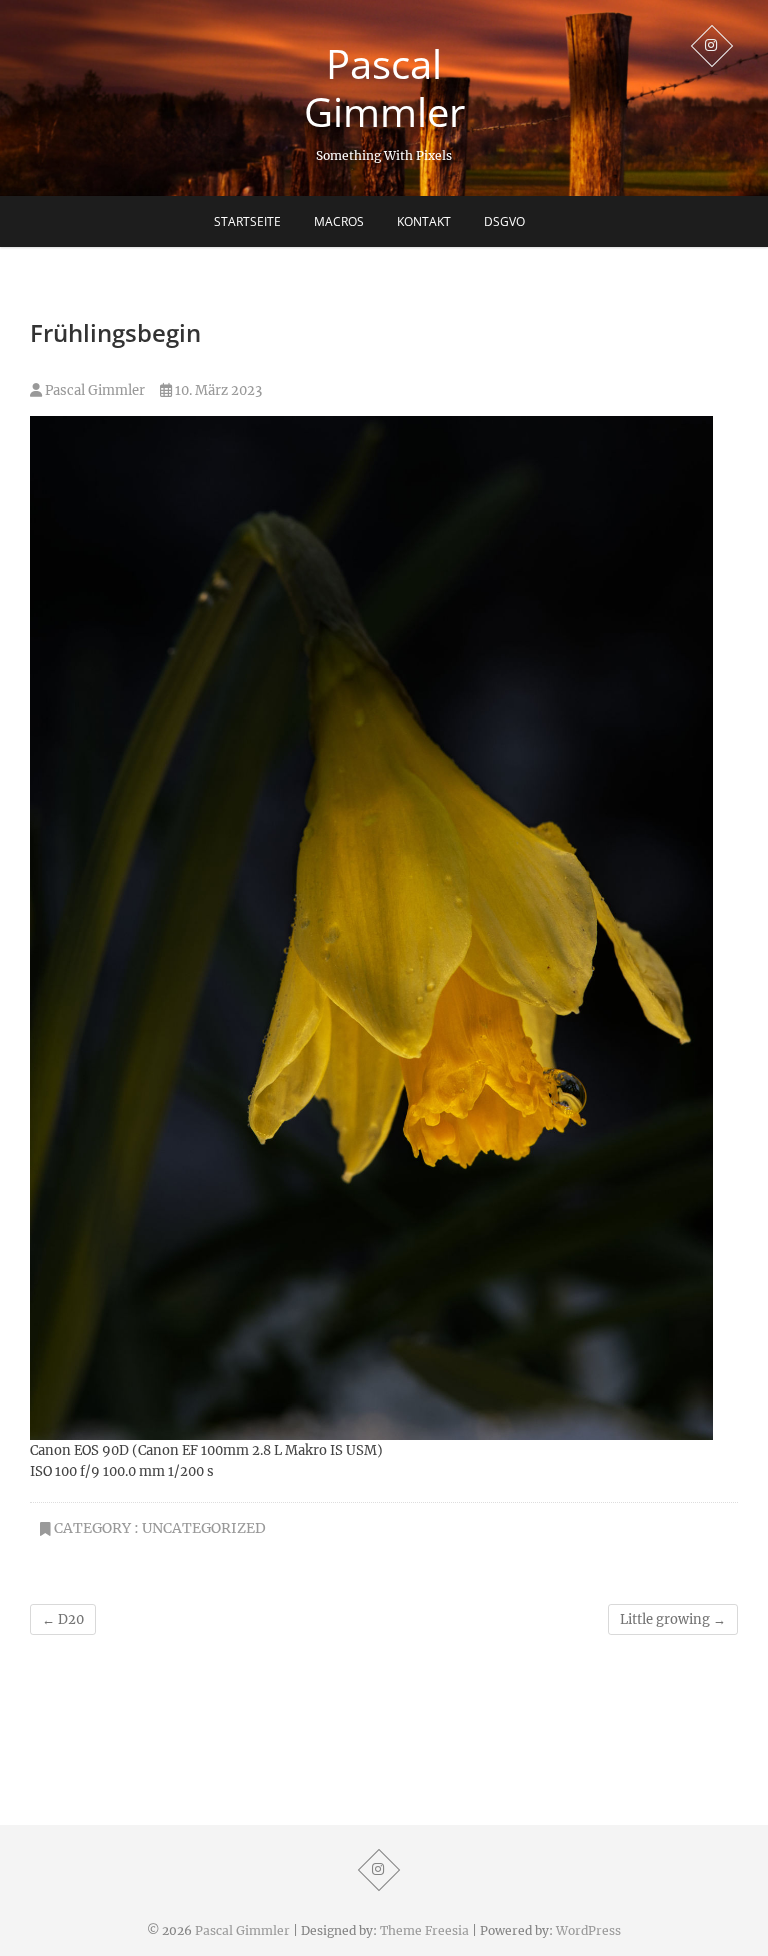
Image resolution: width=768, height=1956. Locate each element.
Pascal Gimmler (384, 88)
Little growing (673, 1619)
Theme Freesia (424, 1930)
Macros (339, 221)
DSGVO (504, 221)
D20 (63, 1619)
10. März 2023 (217, 390)
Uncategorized (204, 1528)
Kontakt (424, 221)
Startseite (247, 221)
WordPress (588, 1930)
